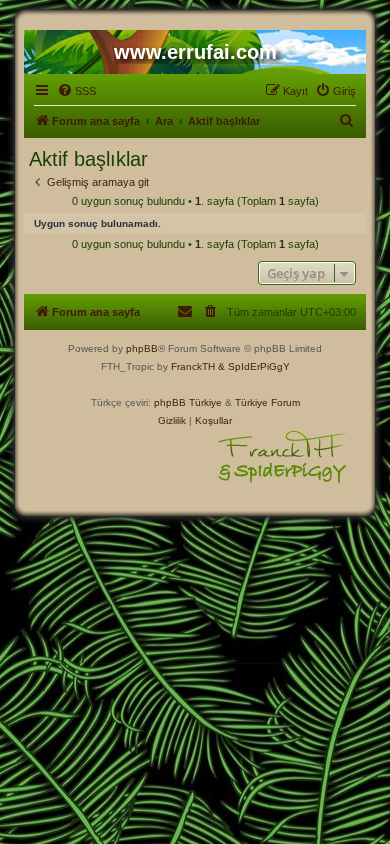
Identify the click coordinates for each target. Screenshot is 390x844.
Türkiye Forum (267, 402)
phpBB (142, 348)
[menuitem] (76, 91)
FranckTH (193, 366)
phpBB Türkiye (188, 402)
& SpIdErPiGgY (254, 366)
